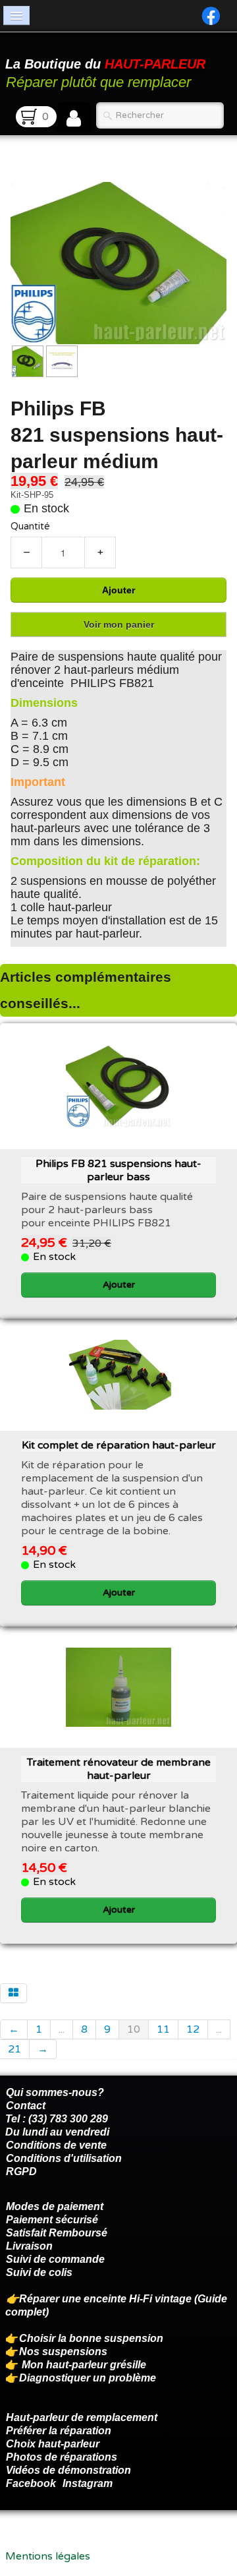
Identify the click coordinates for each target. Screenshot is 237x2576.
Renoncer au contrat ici (63, 2543)
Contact (26, 2106)
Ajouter (118, 590)
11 (163, 2029)
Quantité (30, 526)
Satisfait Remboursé (57, 2233)
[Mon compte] (74, 119)
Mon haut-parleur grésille (84, 2365)
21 (14, 2049)
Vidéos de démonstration (68, 2470)
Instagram (88, 2483)
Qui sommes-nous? (55, 2092)
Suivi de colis (39, 2272)
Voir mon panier (119, 624)
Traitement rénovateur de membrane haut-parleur (119, 1769)
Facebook (31, 2483)
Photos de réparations (62, 2457)
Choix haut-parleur (54, 2444)
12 (193, 2029)
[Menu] (16, 15)
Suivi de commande (55, 2259)
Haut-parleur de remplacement (82, 2417)
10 (134, 2029)
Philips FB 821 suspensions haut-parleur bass (118, 1170)
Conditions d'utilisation (64, 2158)
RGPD (21, 2172)
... (62, 2029)
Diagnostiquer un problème (88, 2378)
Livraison (29, 2246)
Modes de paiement (55, 2206)
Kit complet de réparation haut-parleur (119, 1445)
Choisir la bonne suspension (91, 2338)
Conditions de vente (56, 2145)
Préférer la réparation (59, 2431)
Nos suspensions (63, 2351)
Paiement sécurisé (52, 2220)
